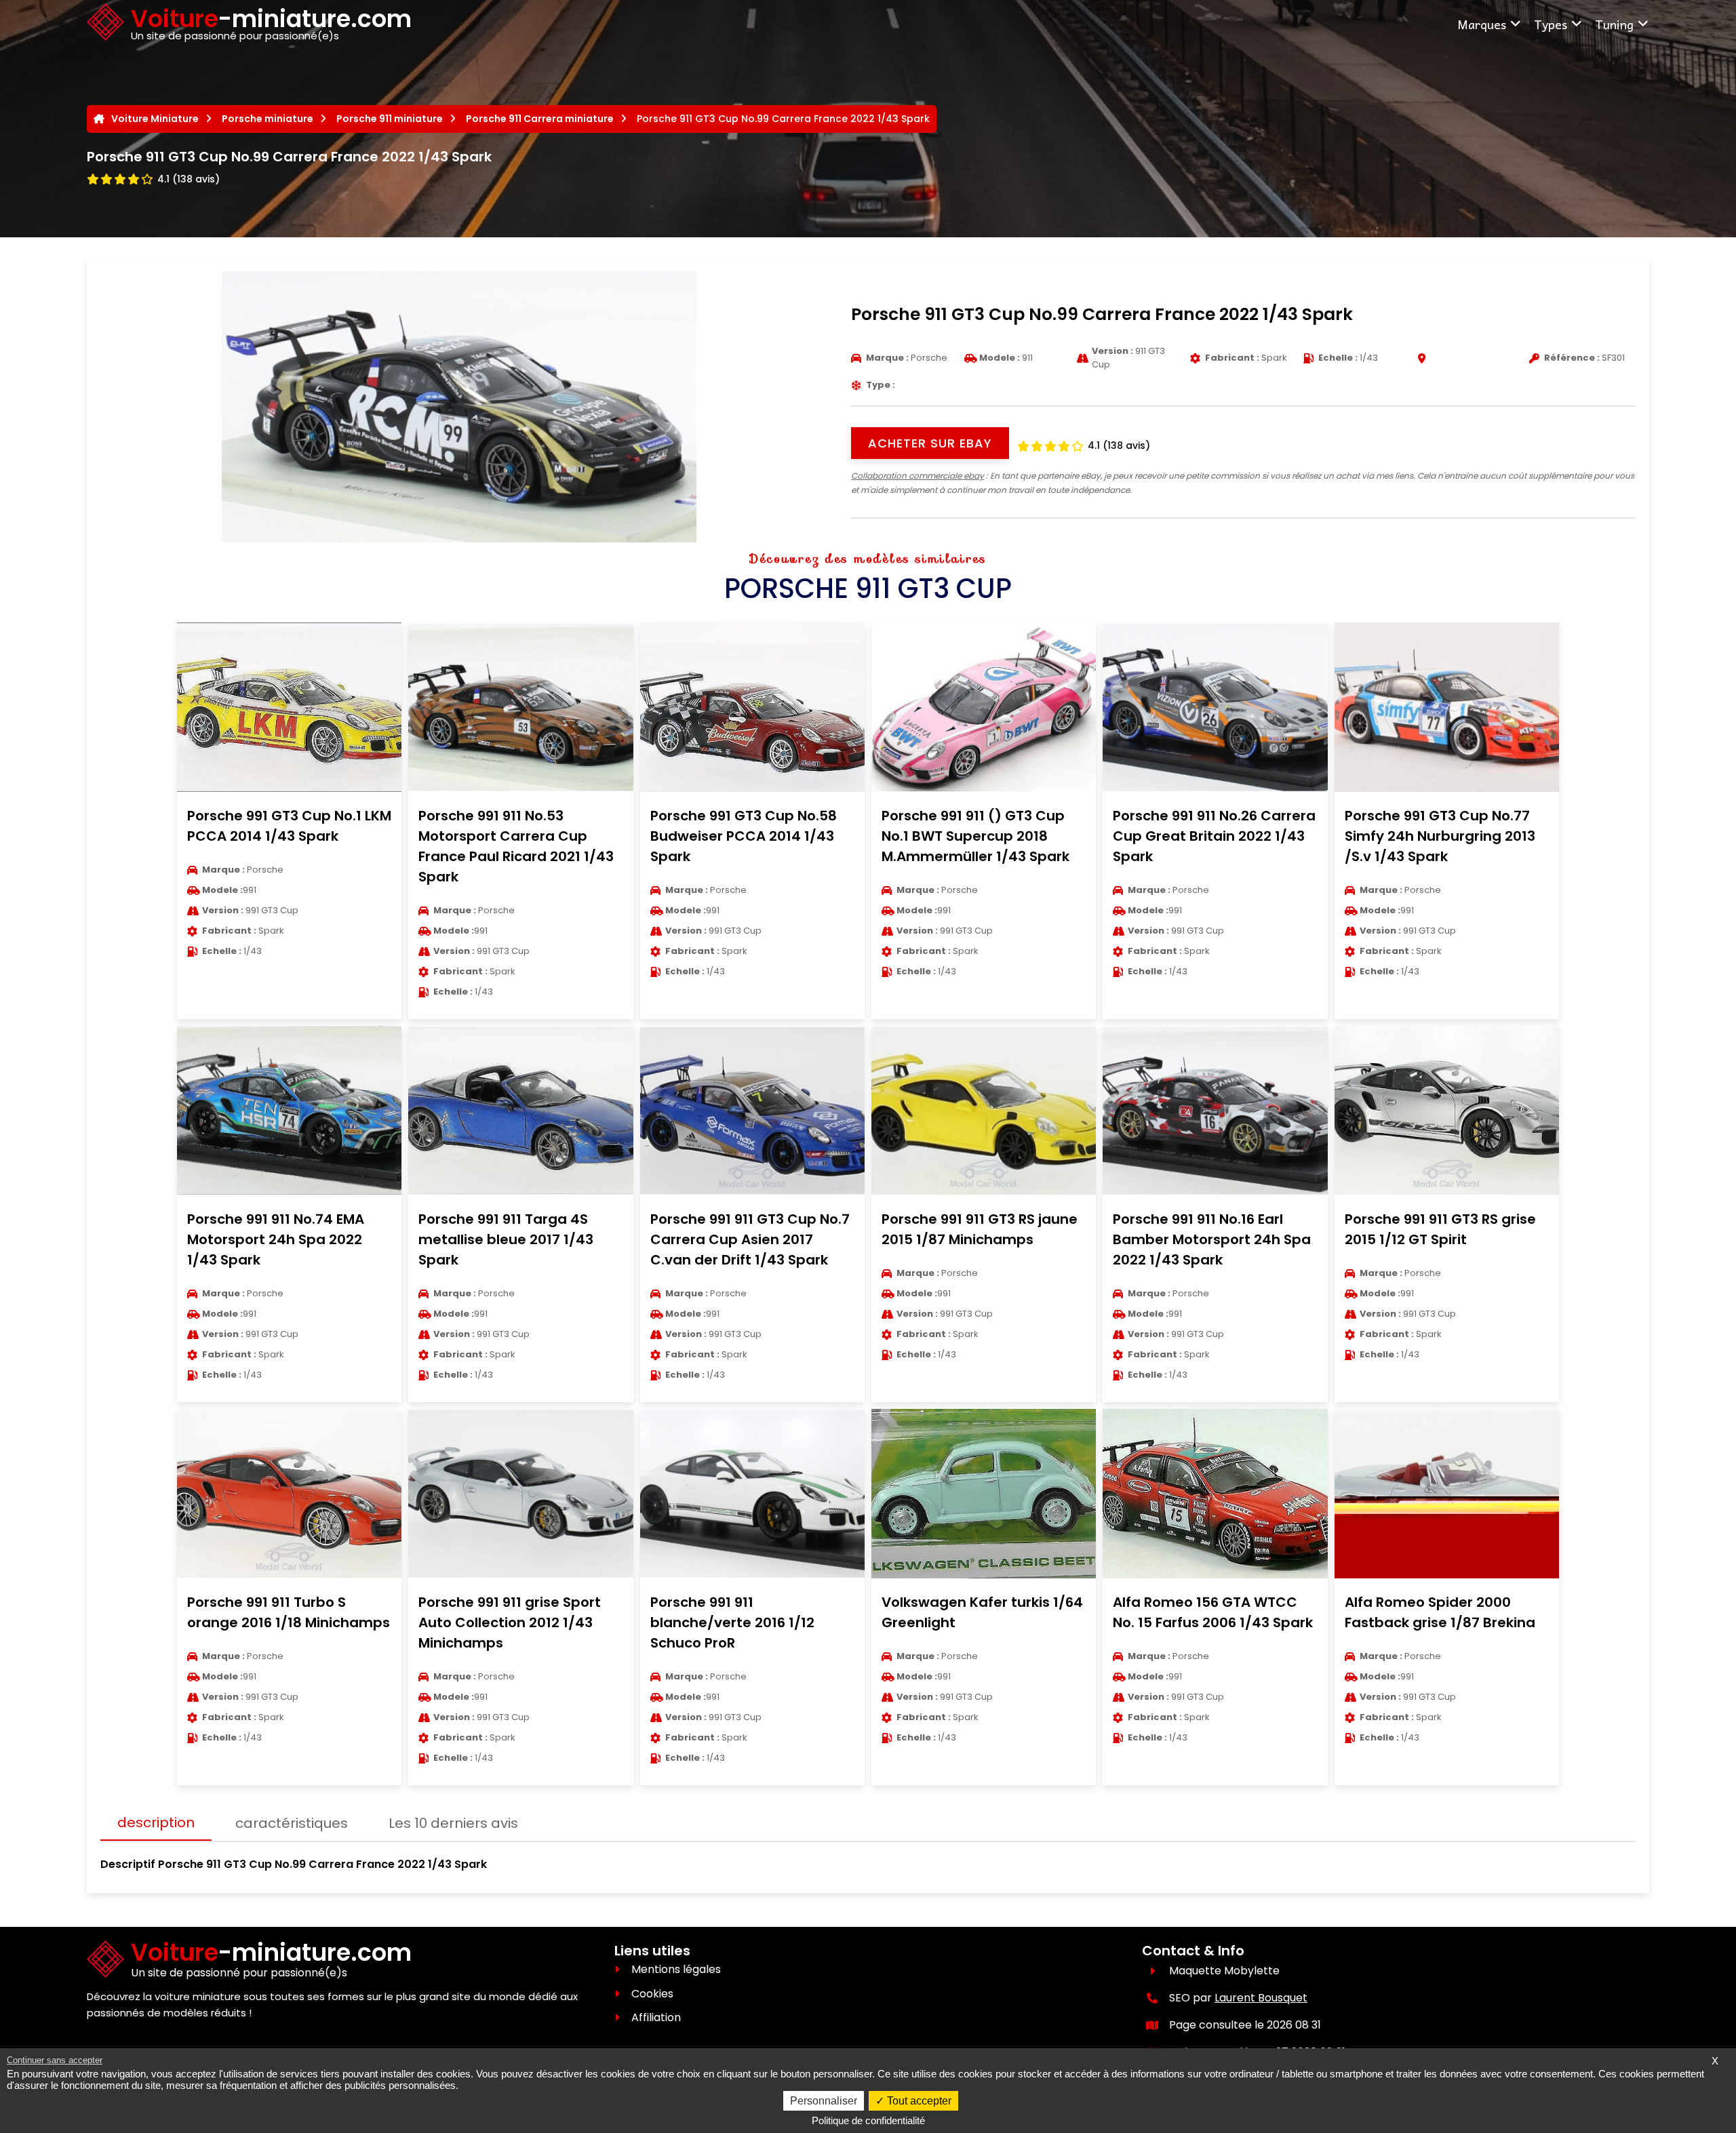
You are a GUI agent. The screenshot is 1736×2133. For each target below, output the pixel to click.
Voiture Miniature (155, 119)
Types (1551, 24)
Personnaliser (824, 2101)
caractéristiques (292, 1823)
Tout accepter (918, 2101)
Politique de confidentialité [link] (868, 2120)
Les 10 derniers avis (453, 1823)
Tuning (1614, 24)
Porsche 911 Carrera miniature (540, 119)
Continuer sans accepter (55, 2060)
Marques (1482, 24)
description (156, 1822)
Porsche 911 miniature (390, 119)
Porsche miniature (268, 119)
